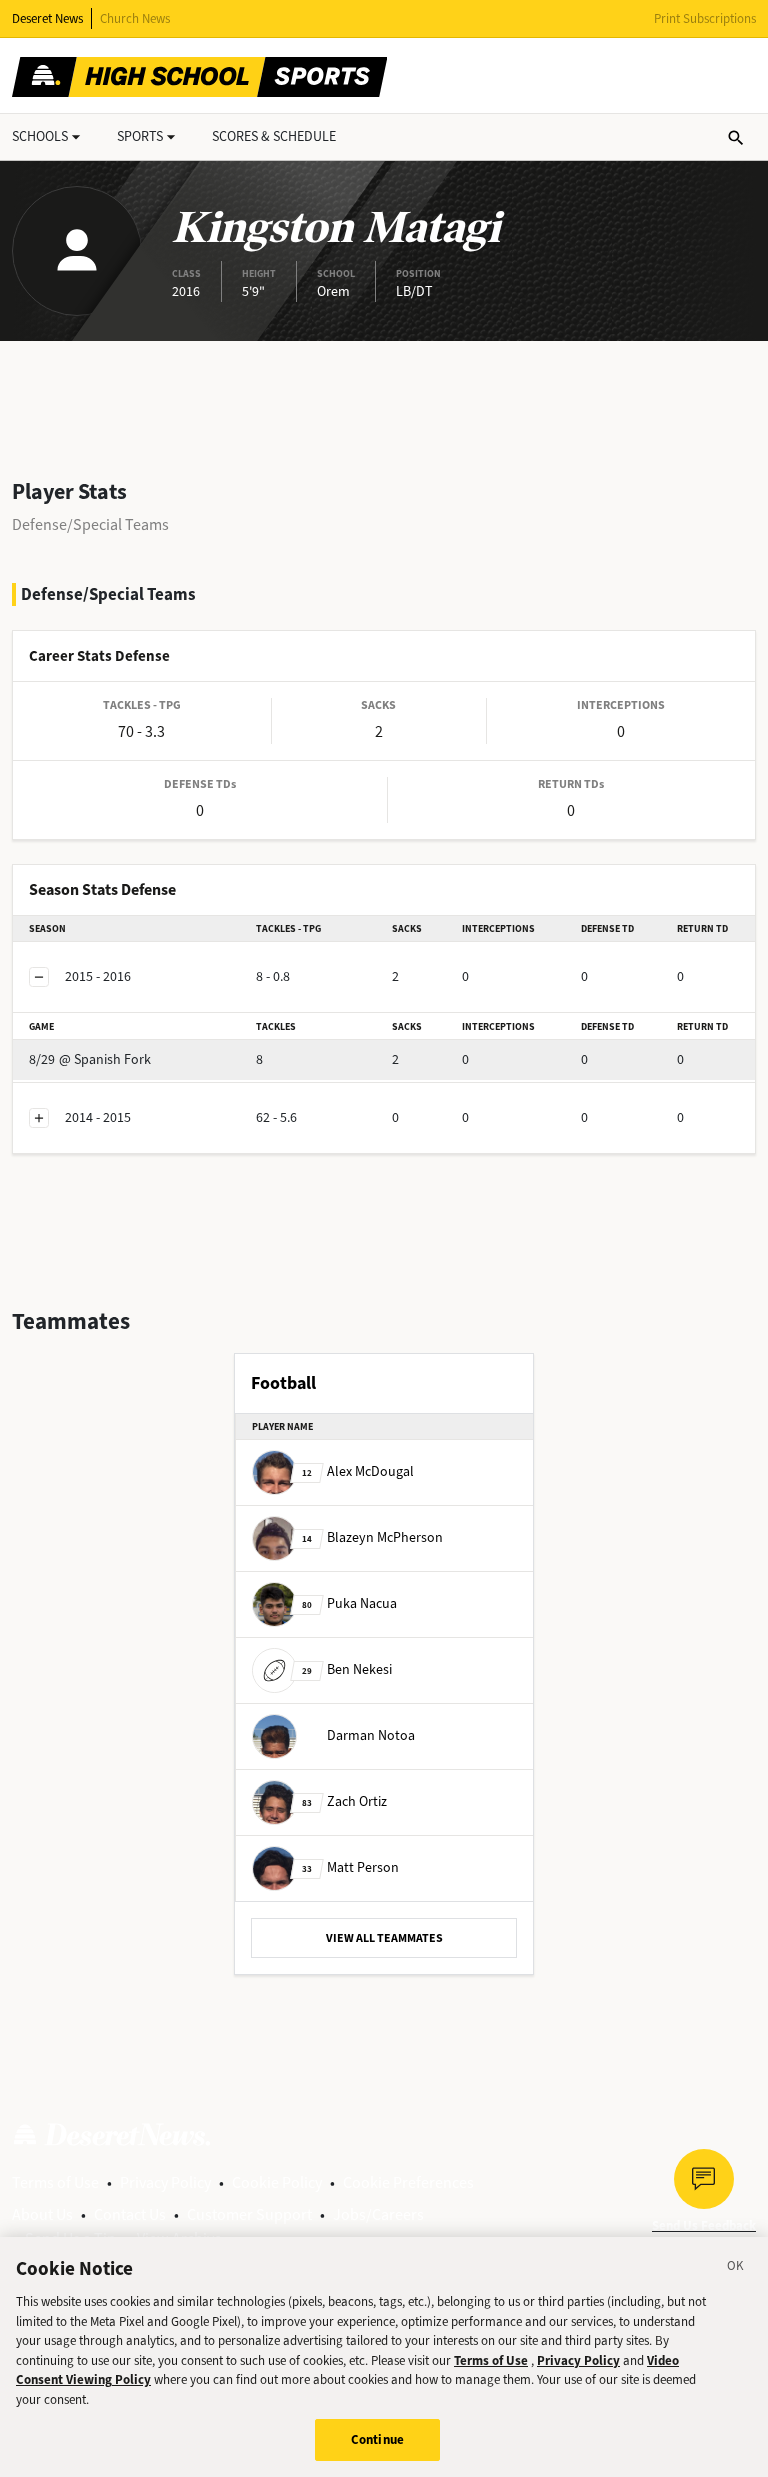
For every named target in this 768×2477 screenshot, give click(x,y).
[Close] (736, 2269)
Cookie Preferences (408, 2182)
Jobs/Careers (378, 2214)
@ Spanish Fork (90, 1059)
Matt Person (350, 1867)
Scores (274, 136)
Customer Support (249, 2214)
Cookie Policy (277, 2182)
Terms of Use (55, 2182)
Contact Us (130, 2214)
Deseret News (47, 18)
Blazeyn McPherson (372, 1537)
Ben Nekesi (347, 1669)
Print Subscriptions (705, 18)
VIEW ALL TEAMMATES (384, 1938)
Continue (377, 2439)
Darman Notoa (371, 1735)
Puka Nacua (349, 1603)
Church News (135, 18)
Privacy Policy (165, 2182)
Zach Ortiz (344, 1801)
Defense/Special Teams (90, 524)
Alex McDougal (358, 1471)
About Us (42, 2214)
